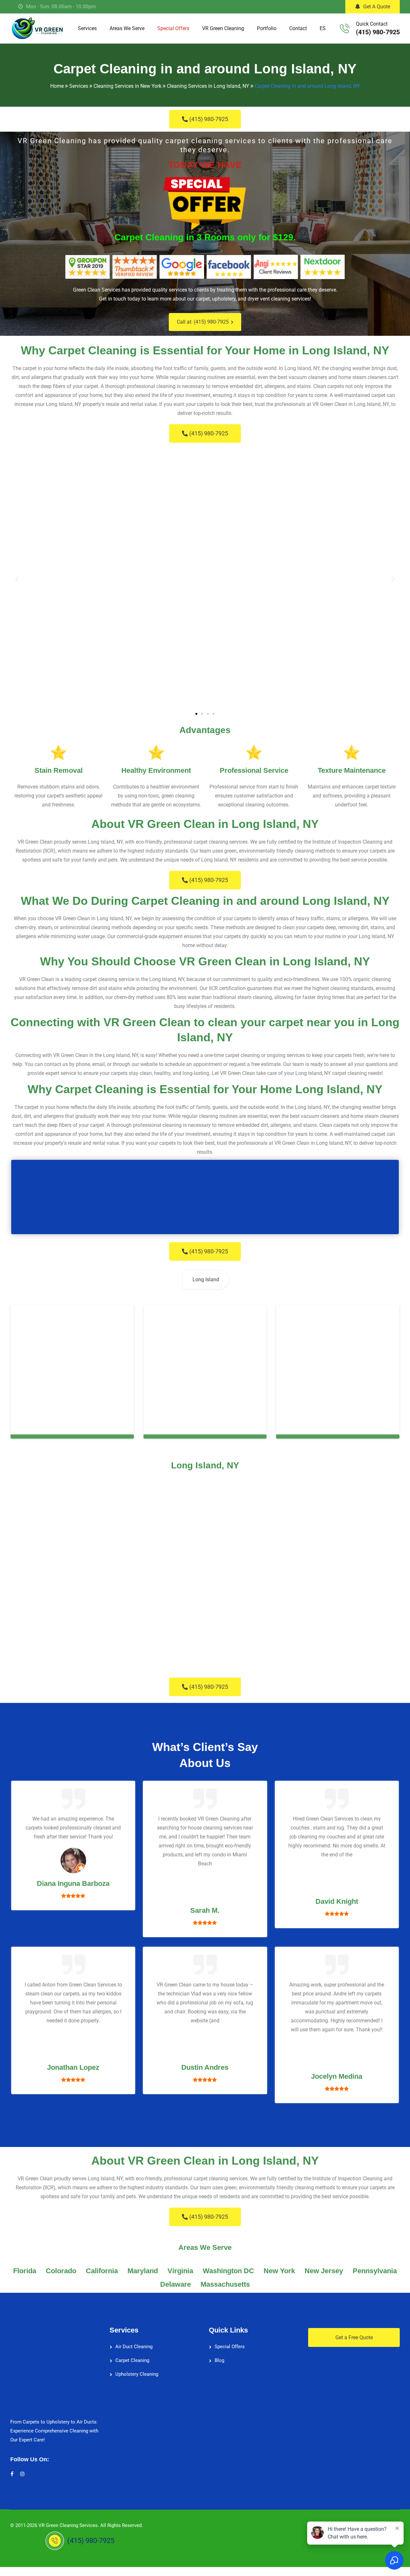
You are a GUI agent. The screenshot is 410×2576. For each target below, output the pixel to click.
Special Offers (173, 28)
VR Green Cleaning (223, 28)
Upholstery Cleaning (137, 2374)
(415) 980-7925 (378, 32)
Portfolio (267, 28)
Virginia (180, 2271)
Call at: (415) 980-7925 (203, 322)
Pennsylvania (375, 2271)
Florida (25, 2271)
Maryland (143, 2271)
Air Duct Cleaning (134, 2347)
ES (323, 28)
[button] (17, 579)
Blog (219, 2360)
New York (279, 2271)
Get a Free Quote (354, 2337)
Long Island (206, 1280)
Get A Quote (377, 7)
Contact (298, 28)
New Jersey (324, 2271)
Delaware (176, 2284)
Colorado (61, 2271)
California (102, 2271)
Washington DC (228, 2271)
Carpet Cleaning (132, 2360)
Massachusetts (225, 2284)
